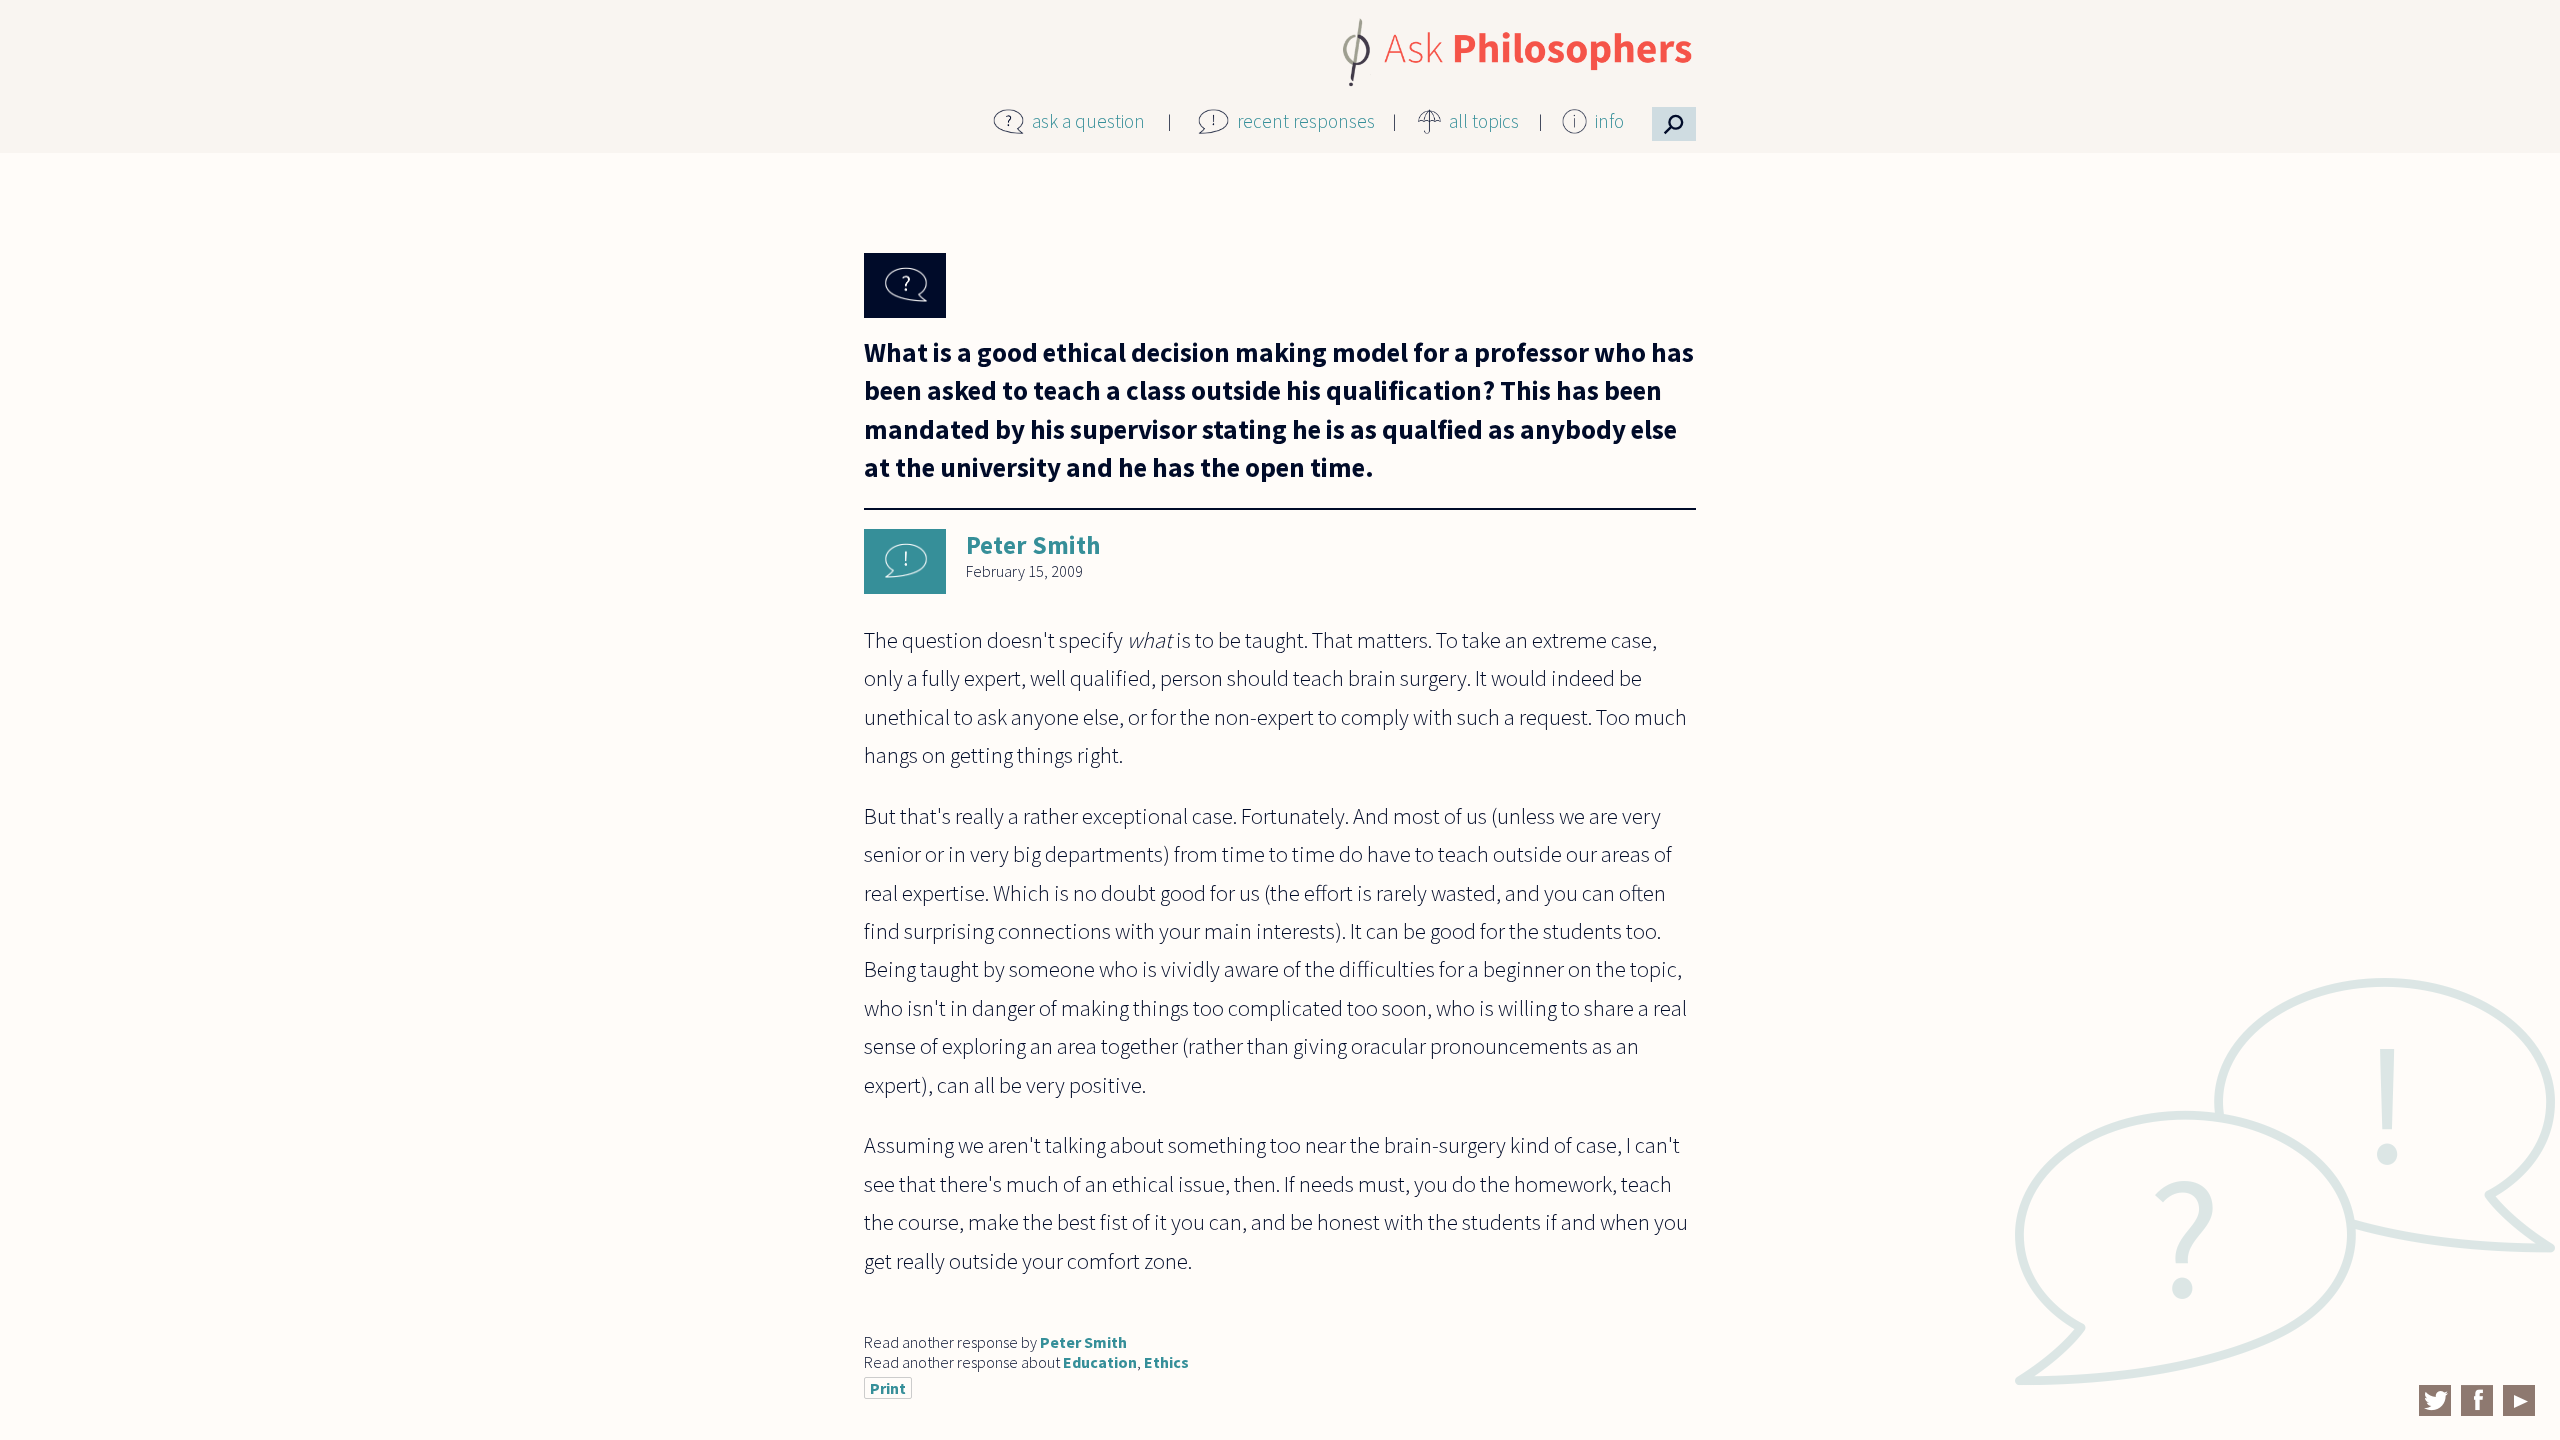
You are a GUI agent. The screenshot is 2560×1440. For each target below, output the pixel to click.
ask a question (1088, 121)
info (1609, 121)
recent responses (1306, 121)
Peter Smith (1033, 545)
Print (888, 1388)
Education (1100, 1362)
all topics (1484, 121)
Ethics (1166, 1362)
